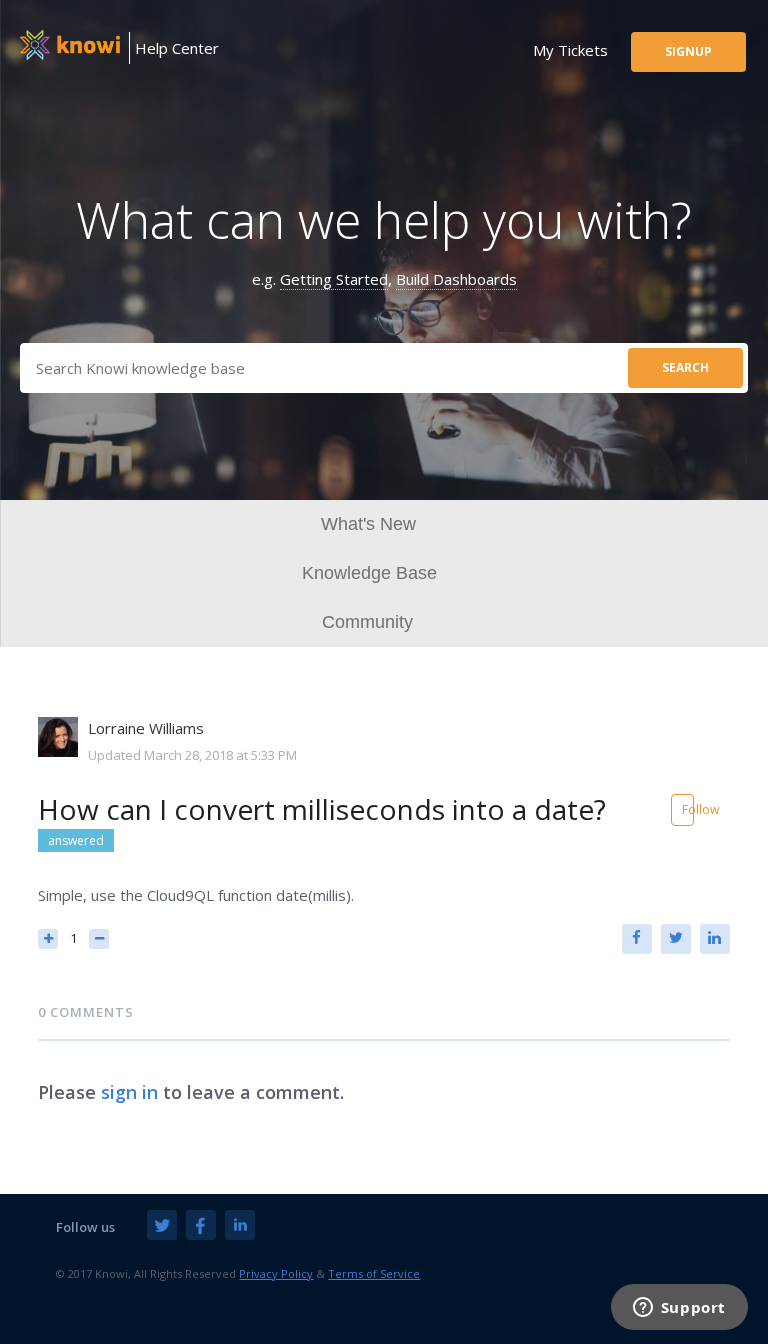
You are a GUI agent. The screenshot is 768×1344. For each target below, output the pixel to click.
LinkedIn (715, 939)
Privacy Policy (276, 1273)
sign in (129, 1092)
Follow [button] (688, 809)
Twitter (676, 939)
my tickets (570, 50)
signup (688, 51)
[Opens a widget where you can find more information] (679, 1309)
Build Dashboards (456, 279)
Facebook (637, 939)
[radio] (48, 939)
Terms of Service (374, 1273)
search (685, 367)
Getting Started (334, 279)
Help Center (177, 48)
